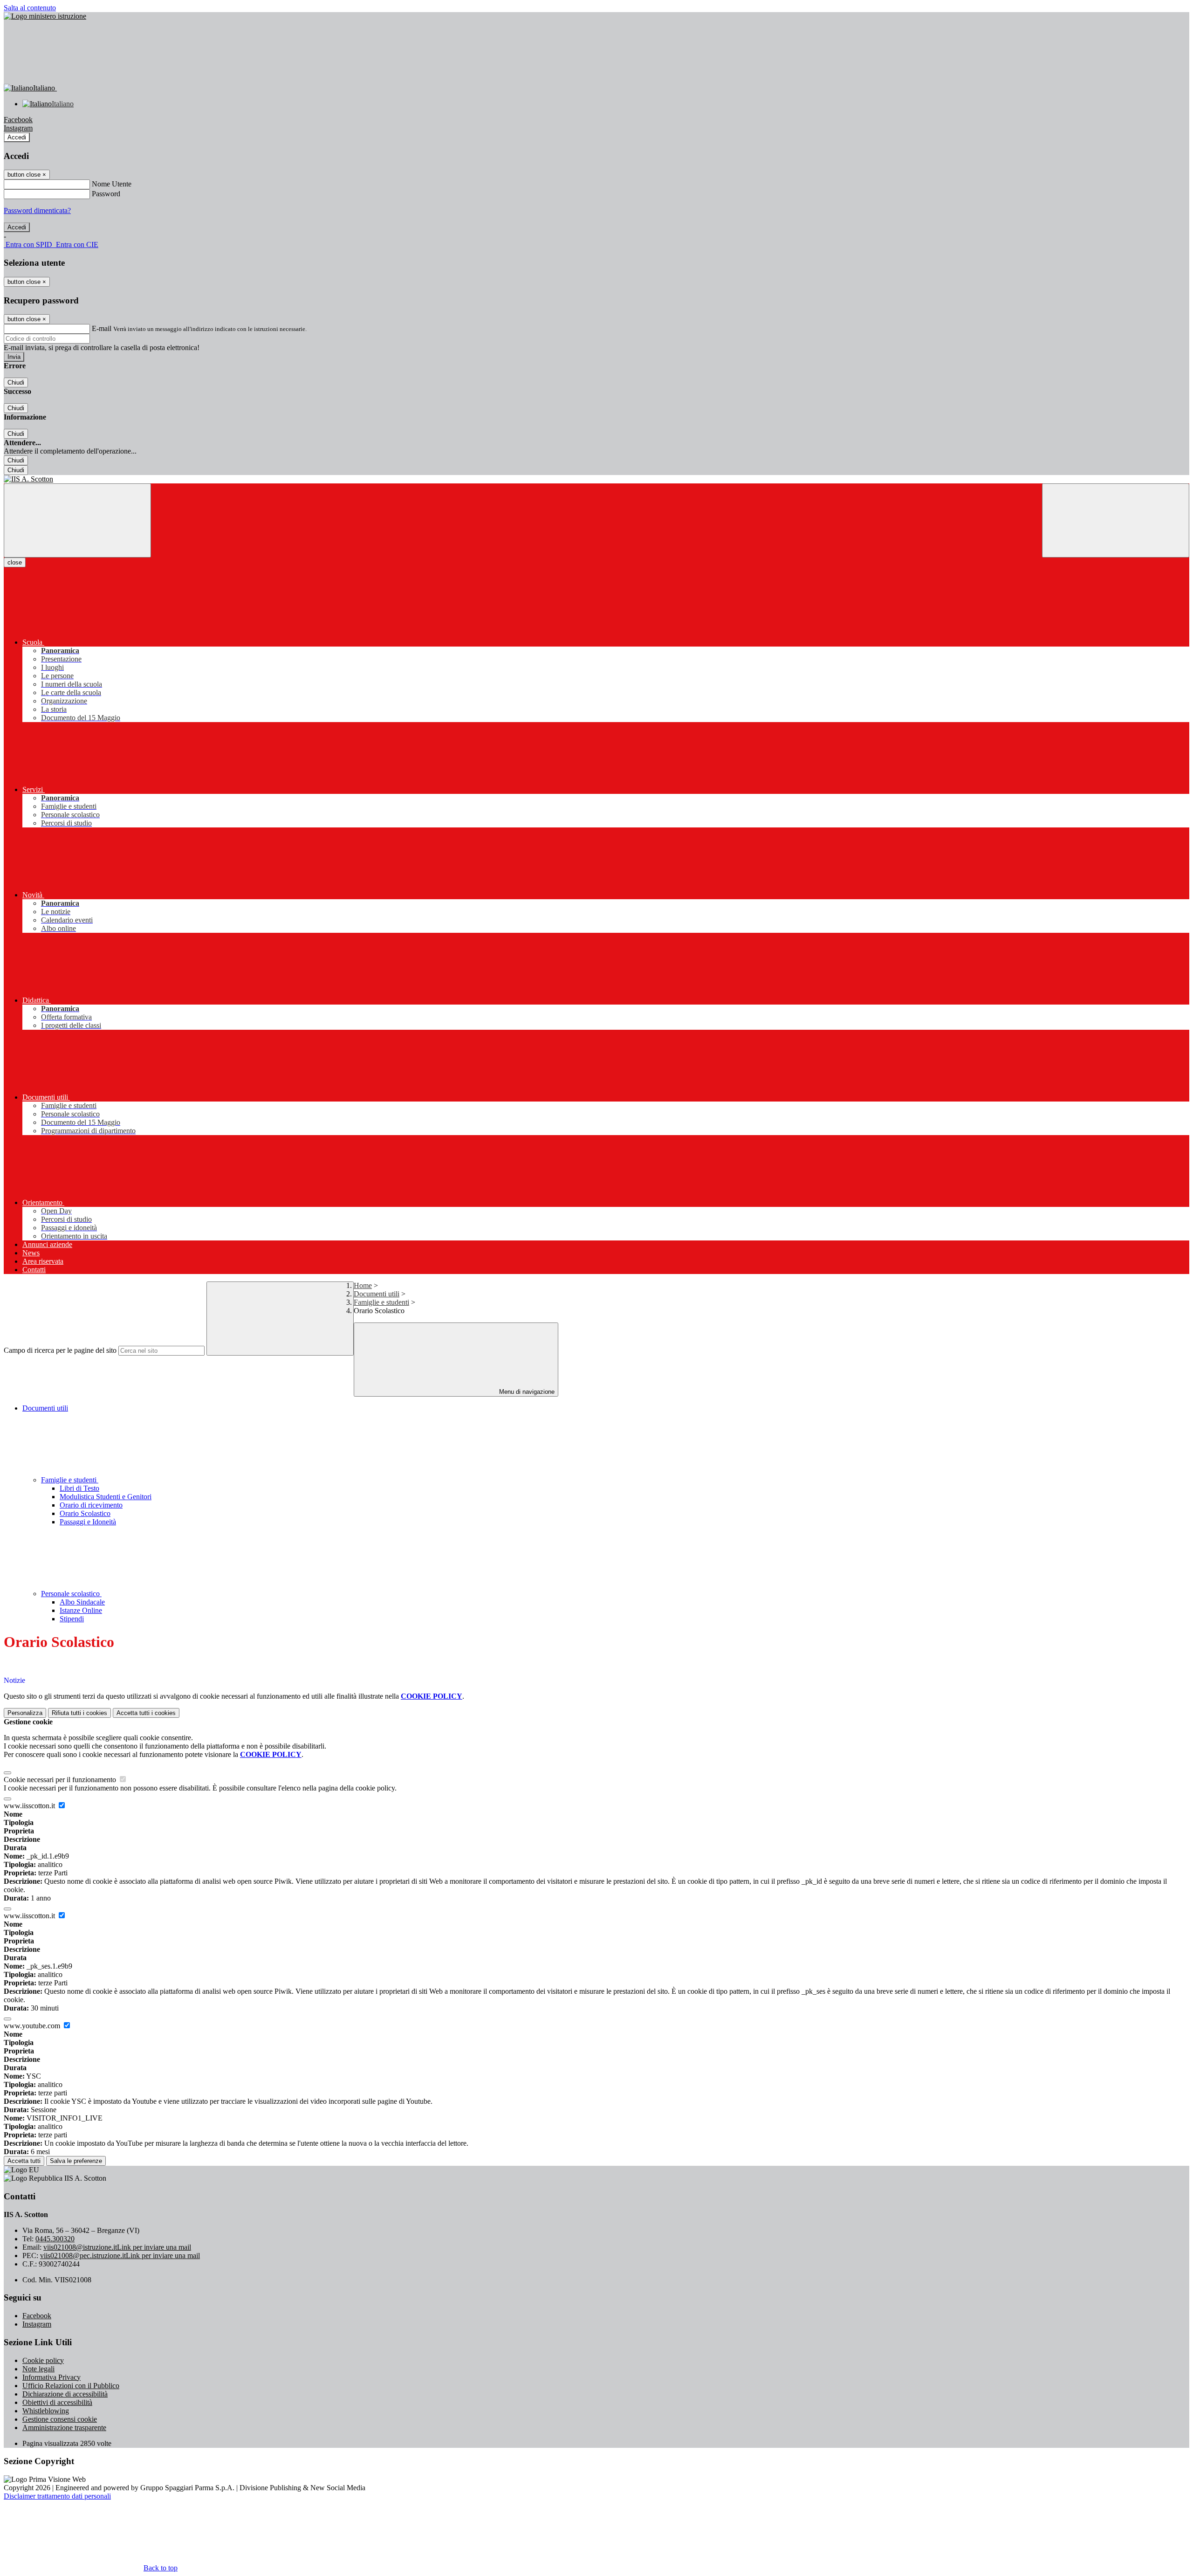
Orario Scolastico (85, 1513)
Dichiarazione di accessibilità (65, 2394)
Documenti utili (377, 1294)
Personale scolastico (71, 1594)
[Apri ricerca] (1116, 520)
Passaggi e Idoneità (88, 1522)
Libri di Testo (79, 1488)
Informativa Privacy (51, 2377)
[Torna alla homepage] (596, 479)
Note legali (38, 2369)
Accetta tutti (146, 1713)
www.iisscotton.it (30, 1806)
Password (106, 194)
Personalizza (25, 1713)
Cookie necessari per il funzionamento (61, 1780)
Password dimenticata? (37, 210)
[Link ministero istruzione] (45, 16)
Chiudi (16, 382)
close (15, 562)
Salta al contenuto (30, 8)
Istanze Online (81, 1610)
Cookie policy (43, 2360)
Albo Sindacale (82, 1602)
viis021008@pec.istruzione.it (120, 2256)
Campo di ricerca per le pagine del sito (60, 1350)
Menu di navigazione (526, 1392)
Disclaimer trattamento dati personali (57, 2496)
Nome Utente (112, 184)
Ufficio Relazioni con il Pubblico (71, 2386)
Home (363, 1285)
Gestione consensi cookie (60, 2419)
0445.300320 (55, 2239)
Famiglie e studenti (381, 1302)
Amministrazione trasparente (64, 2428)
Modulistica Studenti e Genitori (106, 1497)
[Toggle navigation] (77, 520)
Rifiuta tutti (79, 1713)
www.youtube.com (33, 2026)
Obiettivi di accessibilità (57, 2402)
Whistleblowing (46, 2411)
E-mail (102, 328)
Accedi (17, 137)
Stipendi (72, 1619)
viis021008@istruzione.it (117, 2247)
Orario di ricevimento (91, 1505)
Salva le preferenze (76, 2161)
